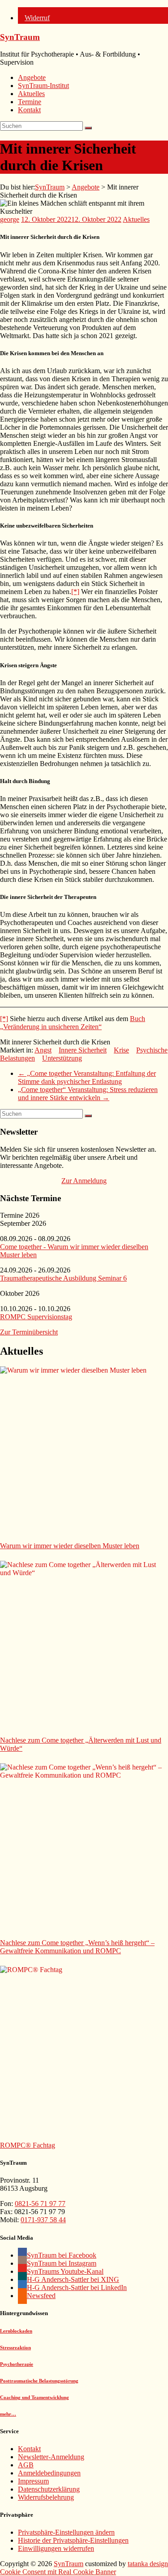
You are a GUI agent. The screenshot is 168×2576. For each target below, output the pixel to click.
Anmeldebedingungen (49, 2473)
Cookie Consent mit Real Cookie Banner (58, 2572)
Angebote (32, 77)
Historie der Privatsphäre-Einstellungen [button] (73, 2540)
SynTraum (20, 37)
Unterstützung (62, 1058)
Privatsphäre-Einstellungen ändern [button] (66, 2532)
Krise (121, 1050)
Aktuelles (31, 94)
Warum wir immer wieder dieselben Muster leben (70, 1546)
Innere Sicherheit (83, 1050)
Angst (43, 1050)
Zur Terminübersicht (29, 1332)
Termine (30, 102)
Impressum (33, 2481)
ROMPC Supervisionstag (36, 1317)
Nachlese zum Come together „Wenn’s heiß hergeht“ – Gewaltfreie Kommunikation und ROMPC (77, 1947)
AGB (26, 2465)
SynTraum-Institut (43, 86)
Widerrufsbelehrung (46, 2497)
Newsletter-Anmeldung (51, 2457)
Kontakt (29, 110)
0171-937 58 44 (43, 2220)
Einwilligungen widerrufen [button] (56, 2548)
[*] (75, 592)
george (10, 219)
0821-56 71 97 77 (40, 2204)
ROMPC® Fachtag (28, 2145)
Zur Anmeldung (84, 1181)
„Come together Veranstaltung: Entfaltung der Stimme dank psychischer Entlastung (87, 1077)
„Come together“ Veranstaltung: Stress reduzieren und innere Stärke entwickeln (88, 1094)
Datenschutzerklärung (49, 2489)
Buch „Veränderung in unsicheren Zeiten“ (73, 1023)
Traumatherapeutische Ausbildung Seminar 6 (63, 1278)
